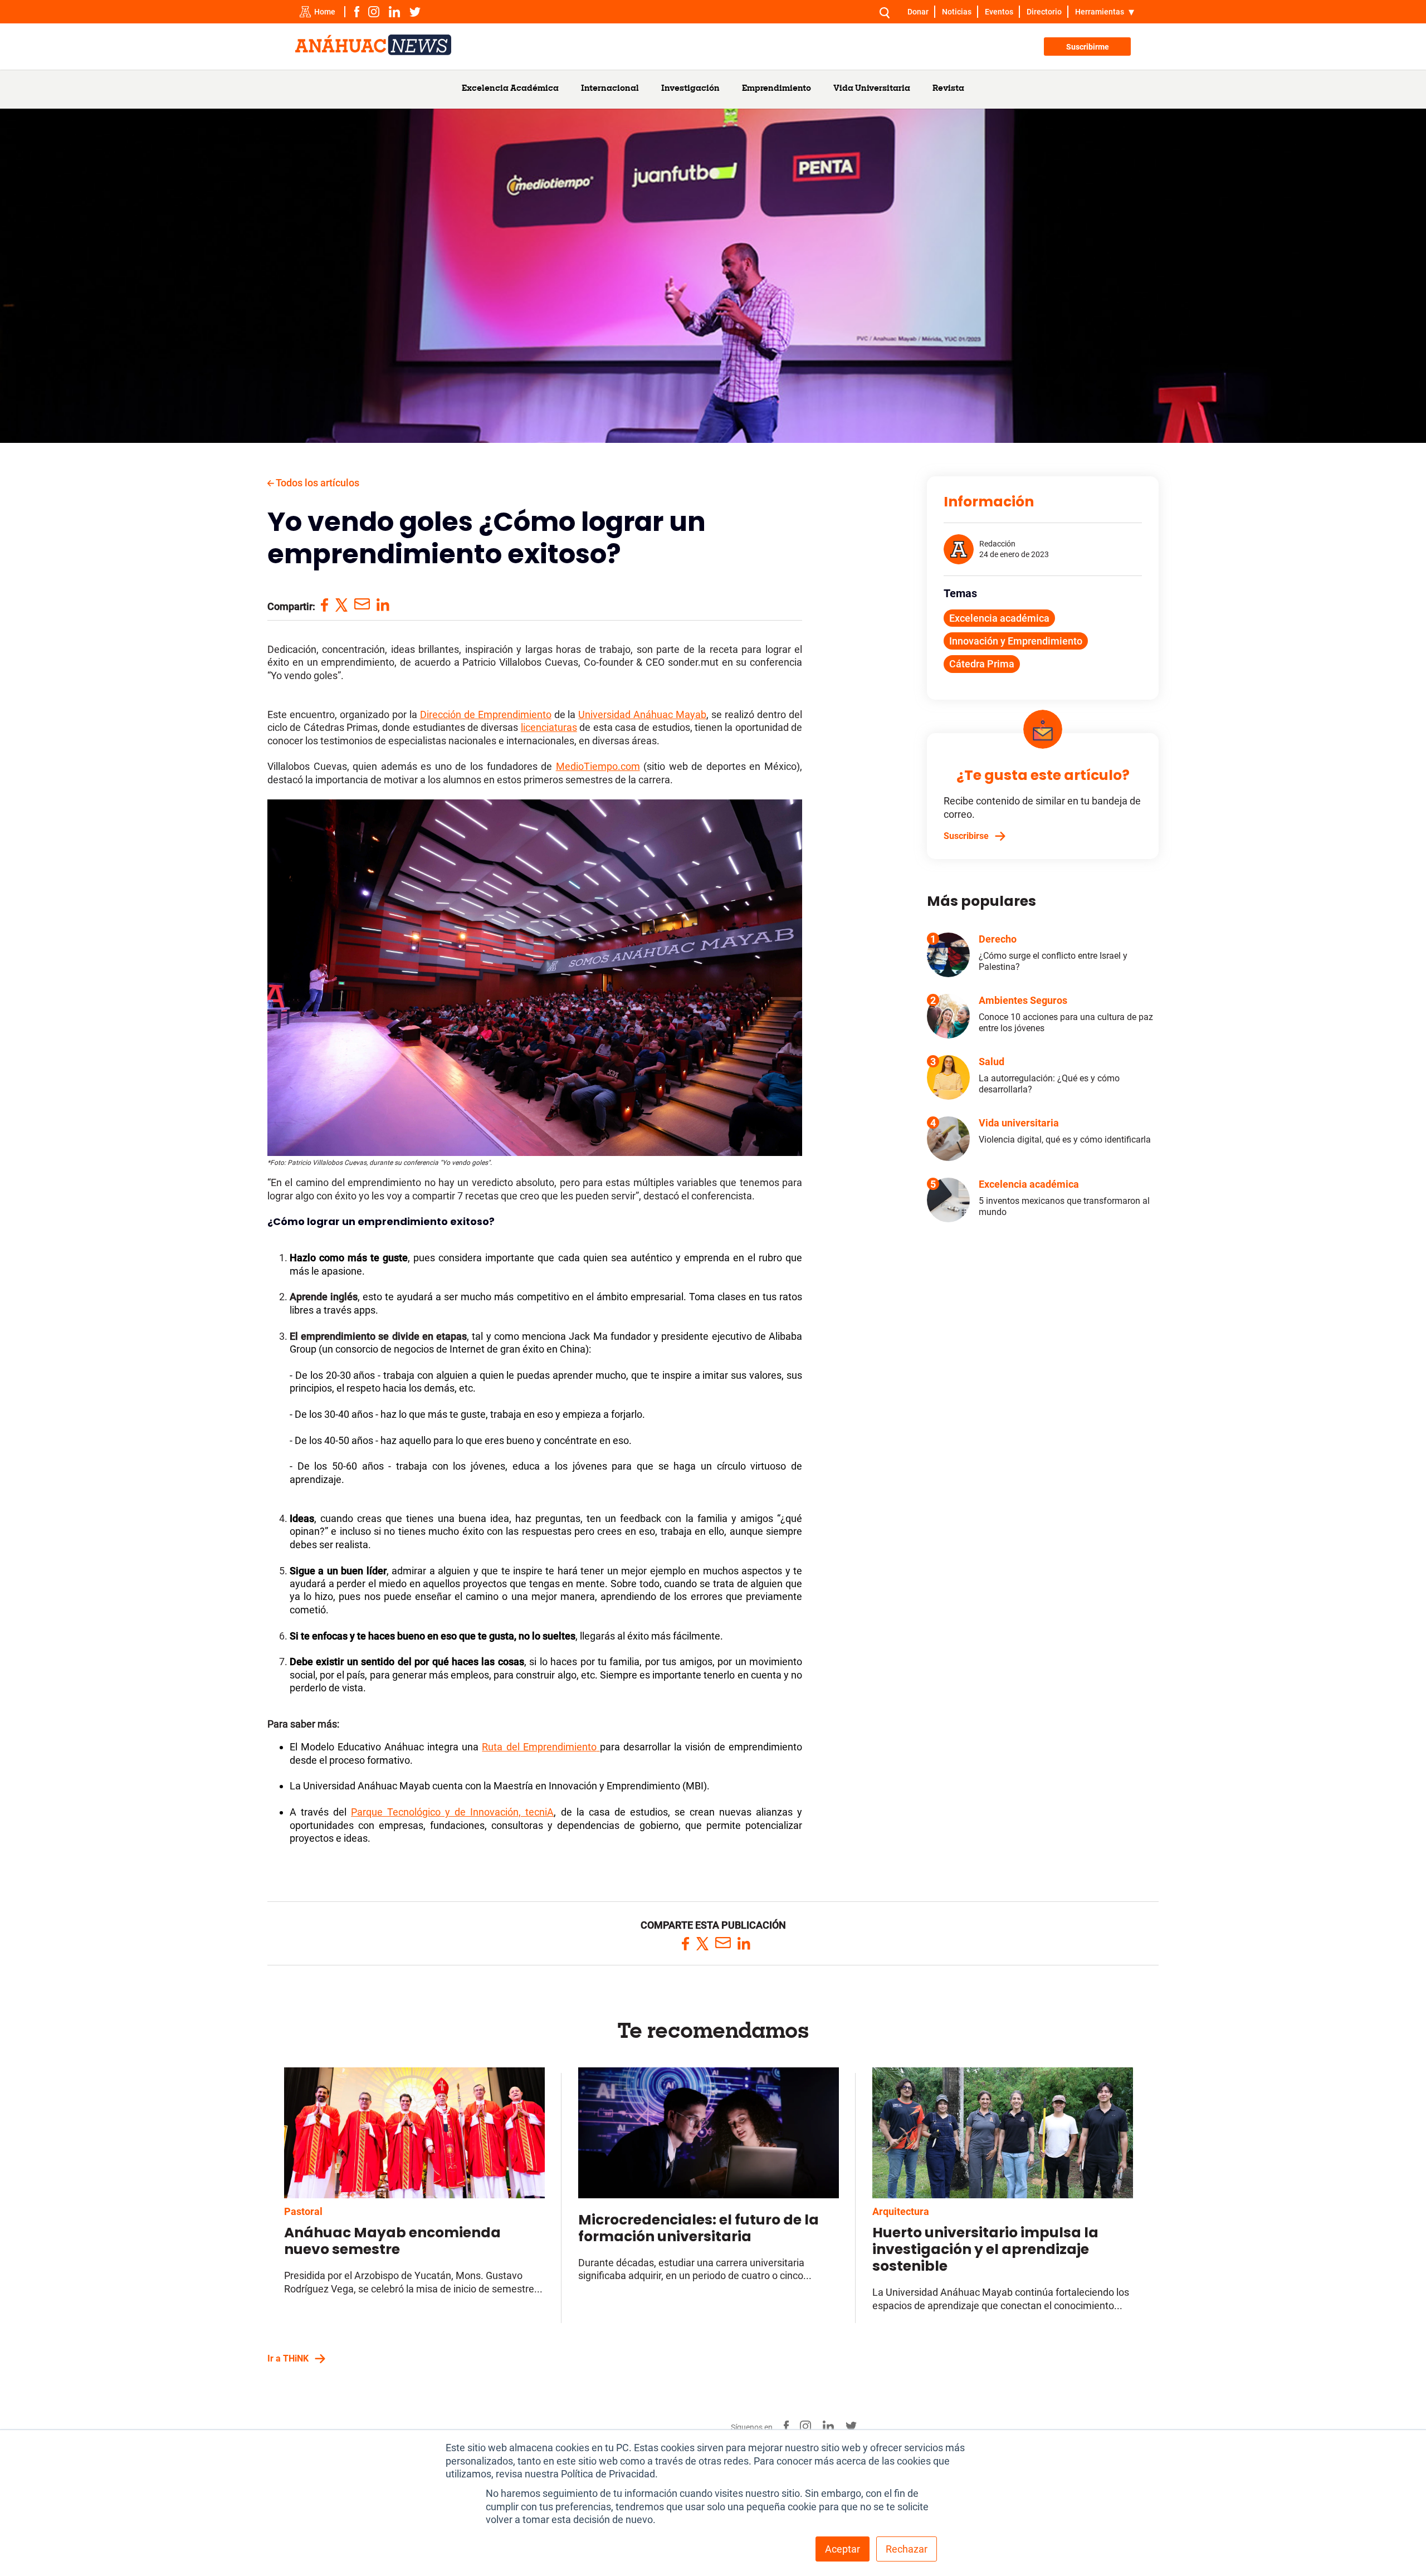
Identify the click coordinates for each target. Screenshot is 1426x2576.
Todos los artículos (317, 483)
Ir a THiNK (288, 2358)
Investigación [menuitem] (690, 89)
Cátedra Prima (982, 664)
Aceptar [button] (843, 2549)
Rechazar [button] (907, 2549)
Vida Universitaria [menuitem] (872, 89)
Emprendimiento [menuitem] (777, 89)
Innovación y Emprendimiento (1016, 641)
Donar (918, 12)
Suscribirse (966, 836)
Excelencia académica (999, 618)
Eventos (999, 12)
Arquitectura (901, 2211)
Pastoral (303, 2211)
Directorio (1044, 12)
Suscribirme (1088, 47)
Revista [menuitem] (948, 89)
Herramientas (1100, 12)
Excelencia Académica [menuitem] (510, 89)
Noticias (957, 12)
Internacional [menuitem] (610, 89)
